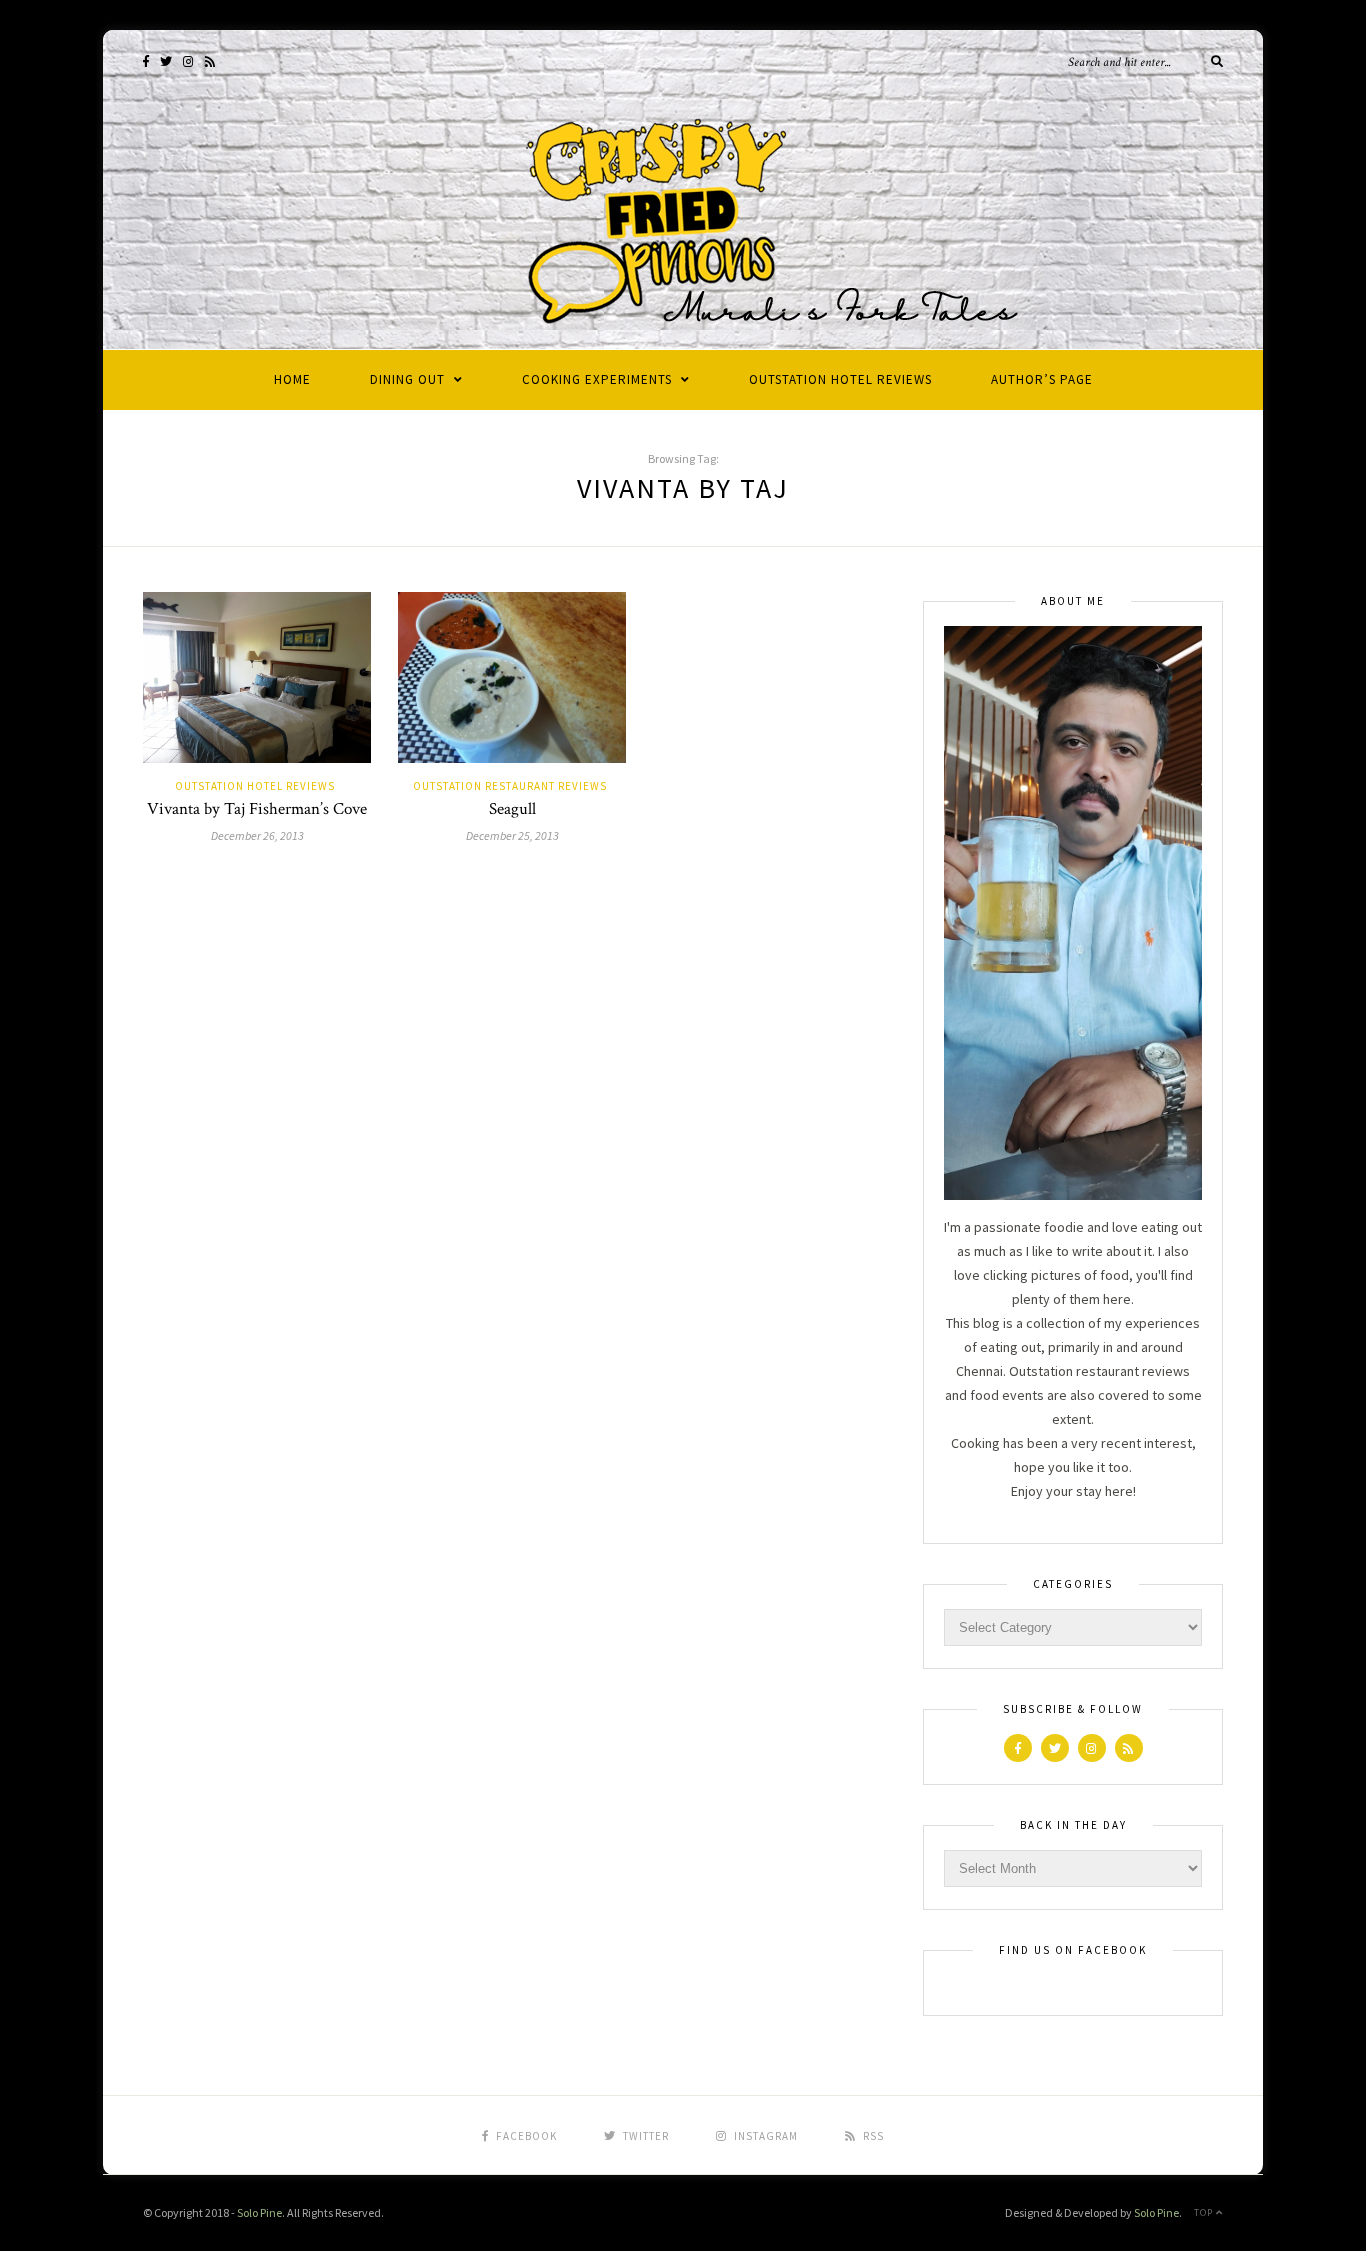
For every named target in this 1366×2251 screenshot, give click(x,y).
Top (1205, 2212)
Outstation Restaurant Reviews (510, 786)
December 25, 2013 (512, 835)
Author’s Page (1042, 379)
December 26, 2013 (257, 835)
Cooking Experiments (597, 379)
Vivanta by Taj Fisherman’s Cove (257, 809)
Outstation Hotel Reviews (840, 379)
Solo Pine (259, 2212)
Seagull (512, 809)
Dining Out (407, 379)
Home (292, 379)
